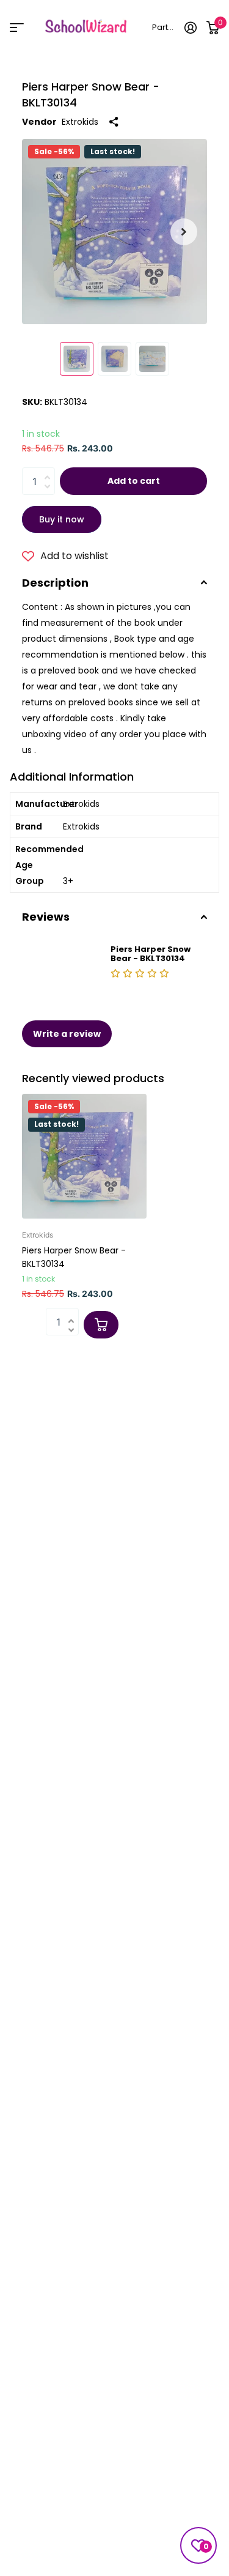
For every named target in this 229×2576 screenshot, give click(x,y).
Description (55, 583)
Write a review (67, 1034)
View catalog (17, 27)
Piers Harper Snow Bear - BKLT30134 (74, 1257)
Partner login (164, 27)
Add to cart (134, 481)
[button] (184, 232)
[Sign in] (191, 28)
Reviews (46, 917)
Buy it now (62, 519)
